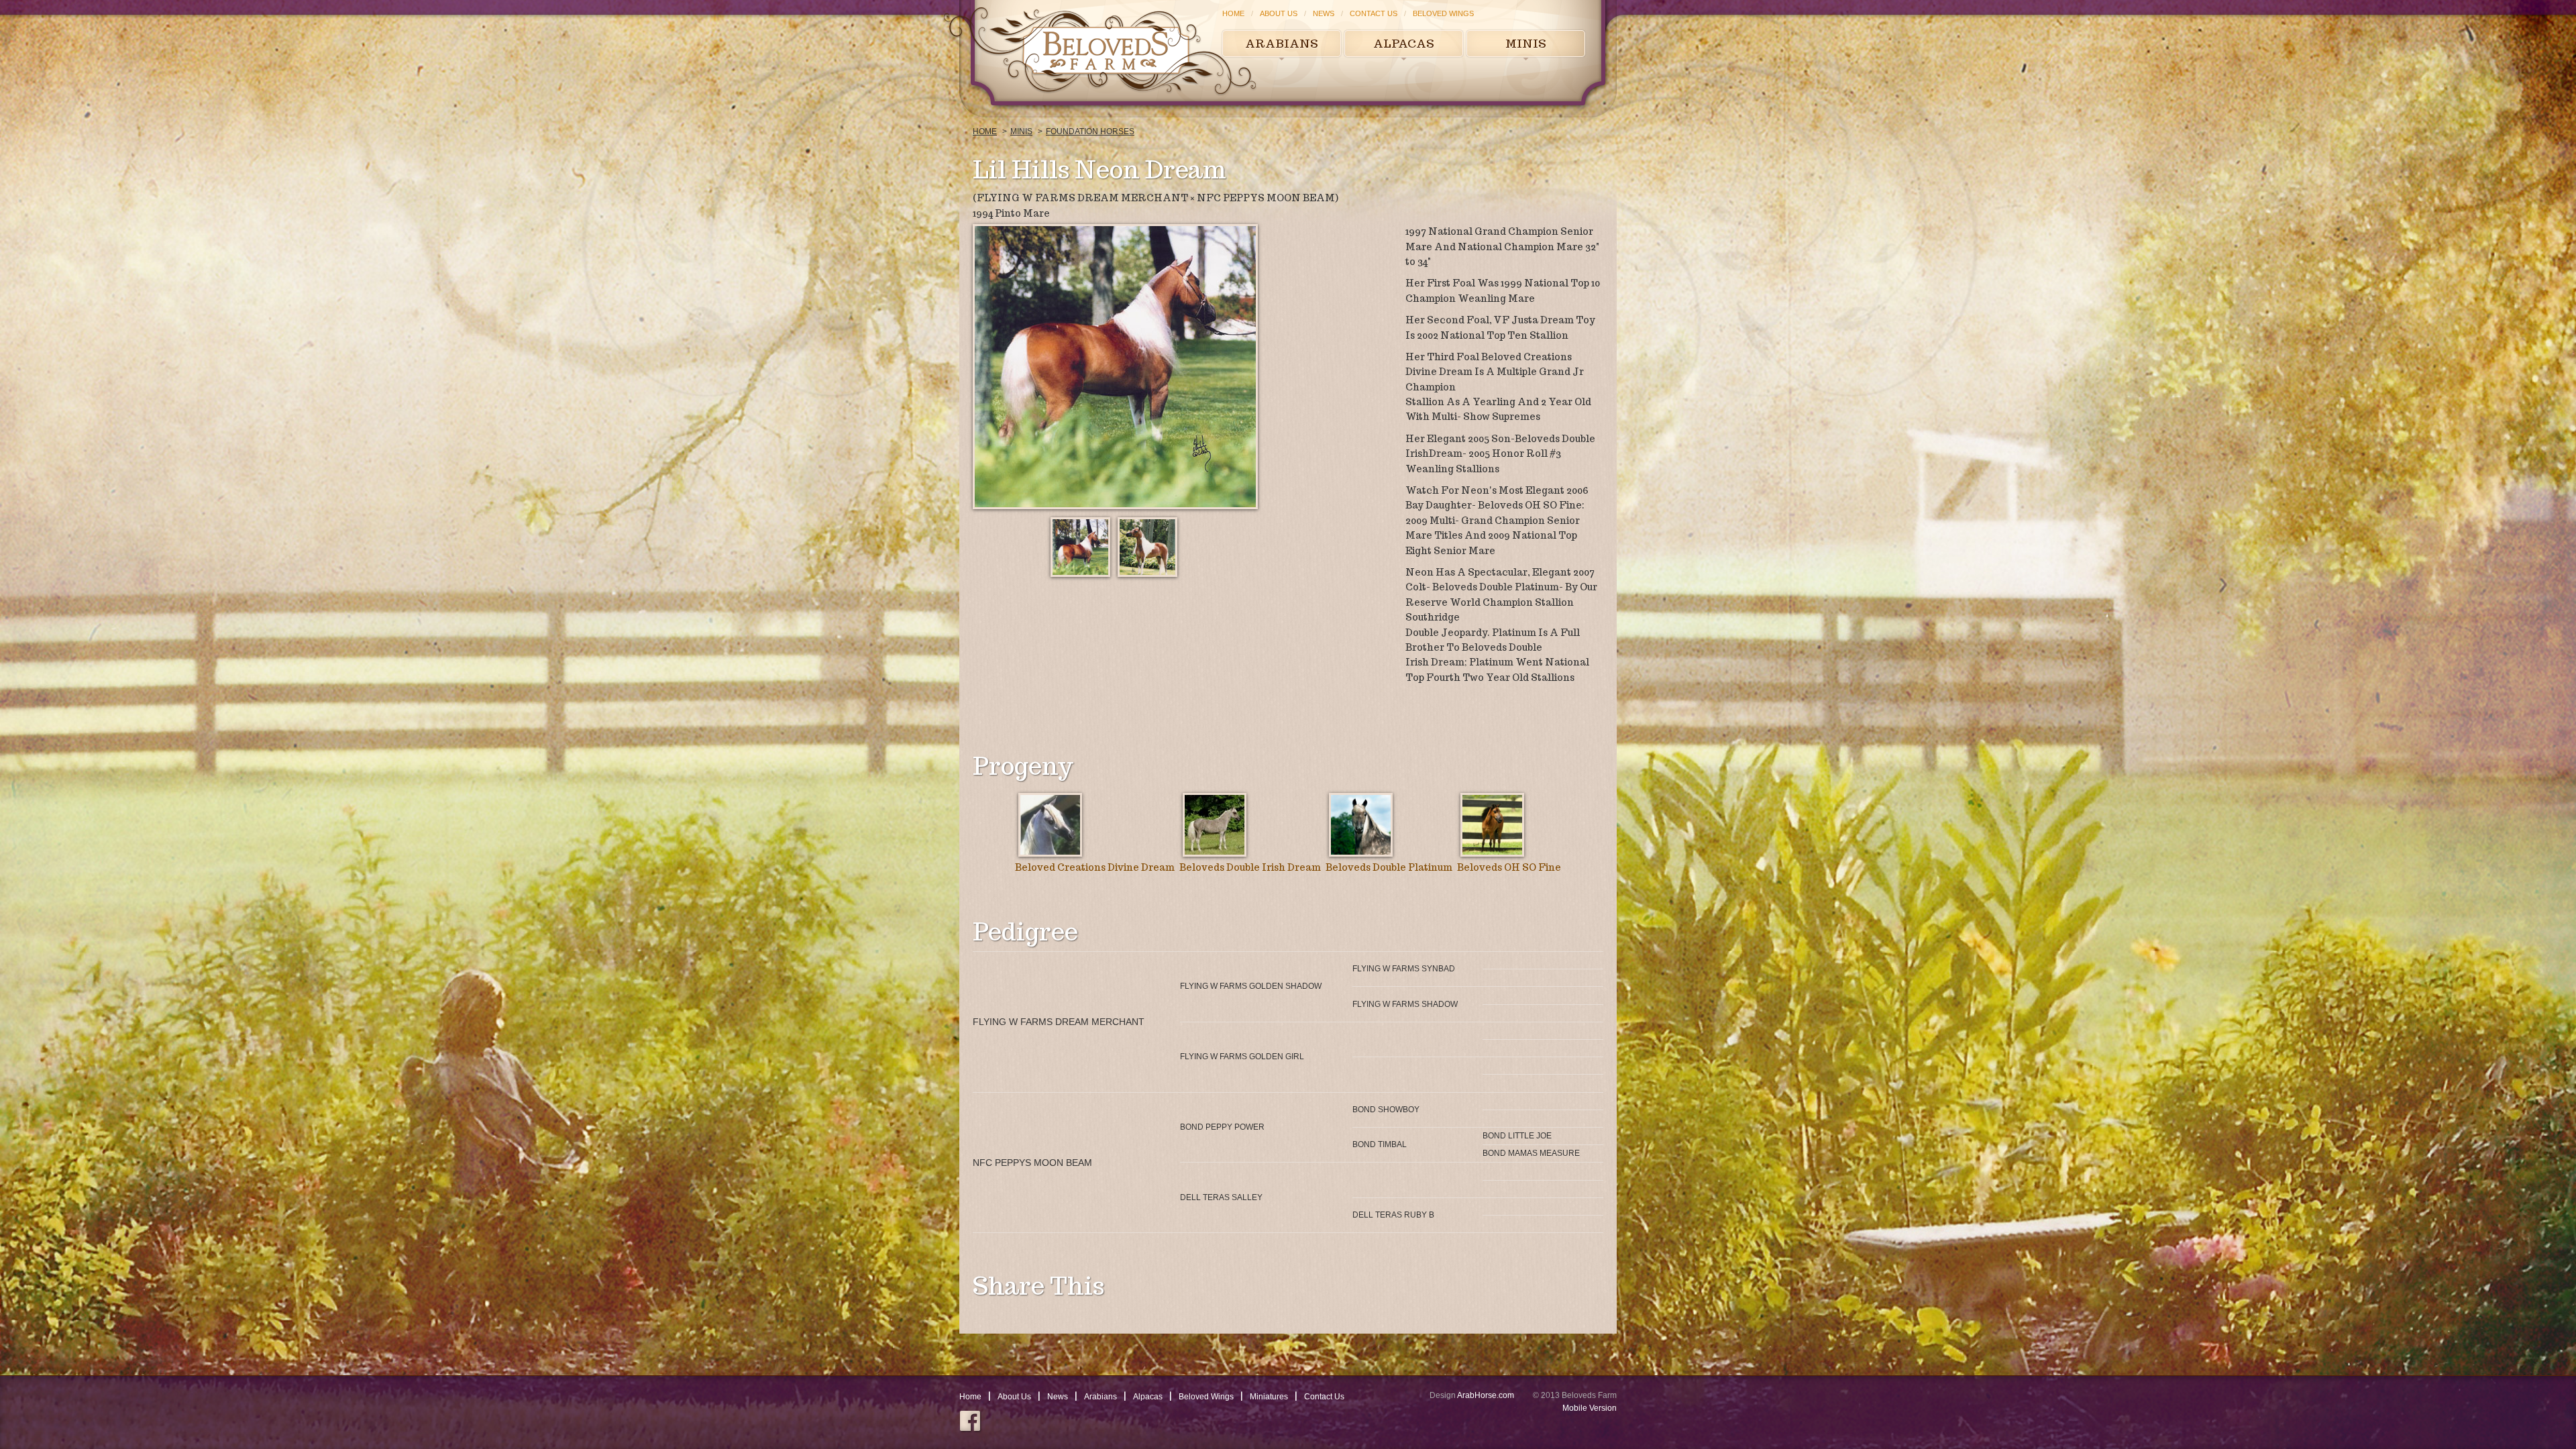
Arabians (1282, 44)
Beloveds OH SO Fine (1509, 867)
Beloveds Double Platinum (1389, 867)
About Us (1279, 13)
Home (1233, 13)
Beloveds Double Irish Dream (1250, 867)
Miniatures (1269, 1397)
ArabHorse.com (1486, 1395)
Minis (1526, 44)
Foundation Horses (1090, 131)
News (1324, 13)
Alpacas (1404, 44)
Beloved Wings (1443, 13)
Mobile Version (1590, 1408)
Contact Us (1374, 13)
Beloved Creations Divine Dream (1095, 867)
